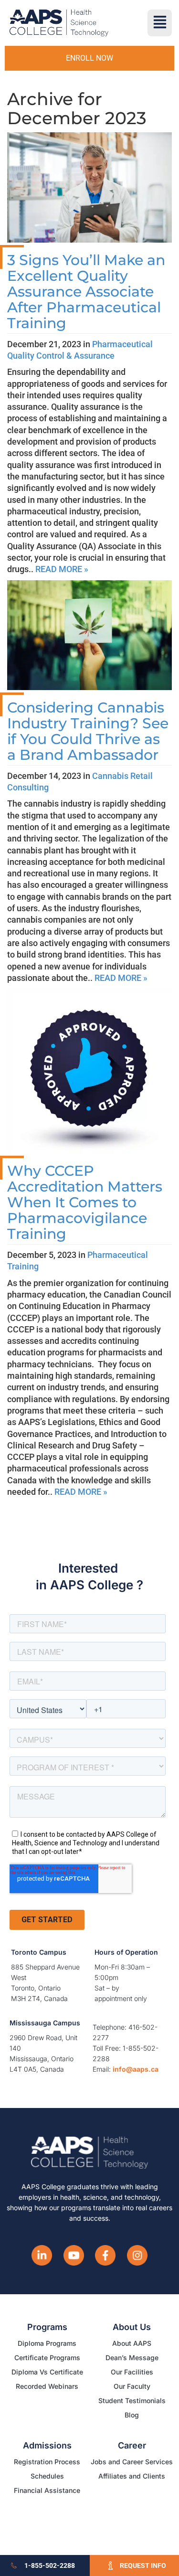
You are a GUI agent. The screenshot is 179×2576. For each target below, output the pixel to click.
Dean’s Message (132, 2358)
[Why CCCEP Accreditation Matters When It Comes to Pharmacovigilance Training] (89, 1070)
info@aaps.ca (136, 2069)
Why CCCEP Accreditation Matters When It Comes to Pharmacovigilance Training (85, 1202)
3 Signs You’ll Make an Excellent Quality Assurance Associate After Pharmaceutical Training (86, 292)
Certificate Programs (47, 2358)
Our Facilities (132, 2372)
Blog (132, 2415)
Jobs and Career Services (132, 2462)
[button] (160, 23)
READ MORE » (62, 569)
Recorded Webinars (47, 2386)
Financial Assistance (47, 2490)
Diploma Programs (47, 2343)
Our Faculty (132, 2386)
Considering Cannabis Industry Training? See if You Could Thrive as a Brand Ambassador (88, 731)
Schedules (47, 2476)
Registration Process (47, 2462)
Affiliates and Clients (132, 2476)
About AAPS (132, 2343)
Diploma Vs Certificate (47, 2372)
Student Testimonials (132, 2400)
